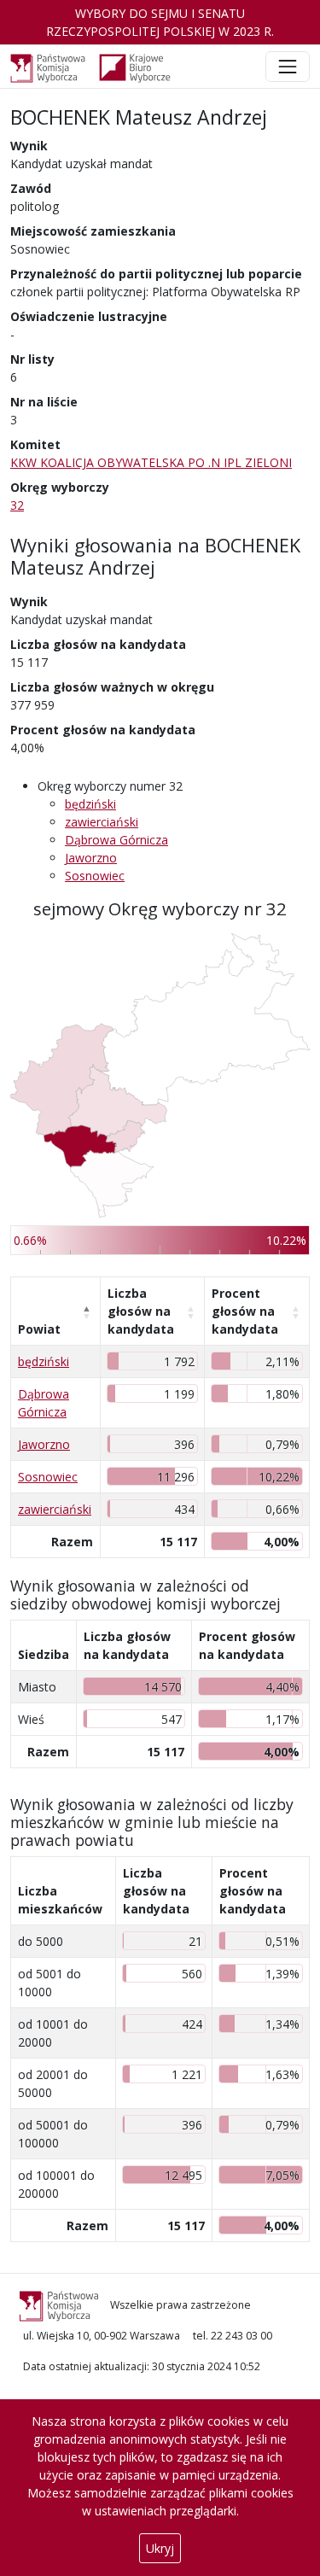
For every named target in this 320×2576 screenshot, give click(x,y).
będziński (90, 804)
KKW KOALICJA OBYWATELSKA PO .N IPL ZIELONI (151, 462)
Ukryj (160, 2548)
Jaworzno (91, 858)
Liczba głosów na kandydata (141, 1311)
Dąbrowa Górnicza (116, 840)
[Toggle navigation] (288, 67)
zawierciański (102, 822)
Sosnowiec (95, 876)
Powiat (39, 1329)
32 (17, 505)
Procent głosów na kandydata (245, 1311)
